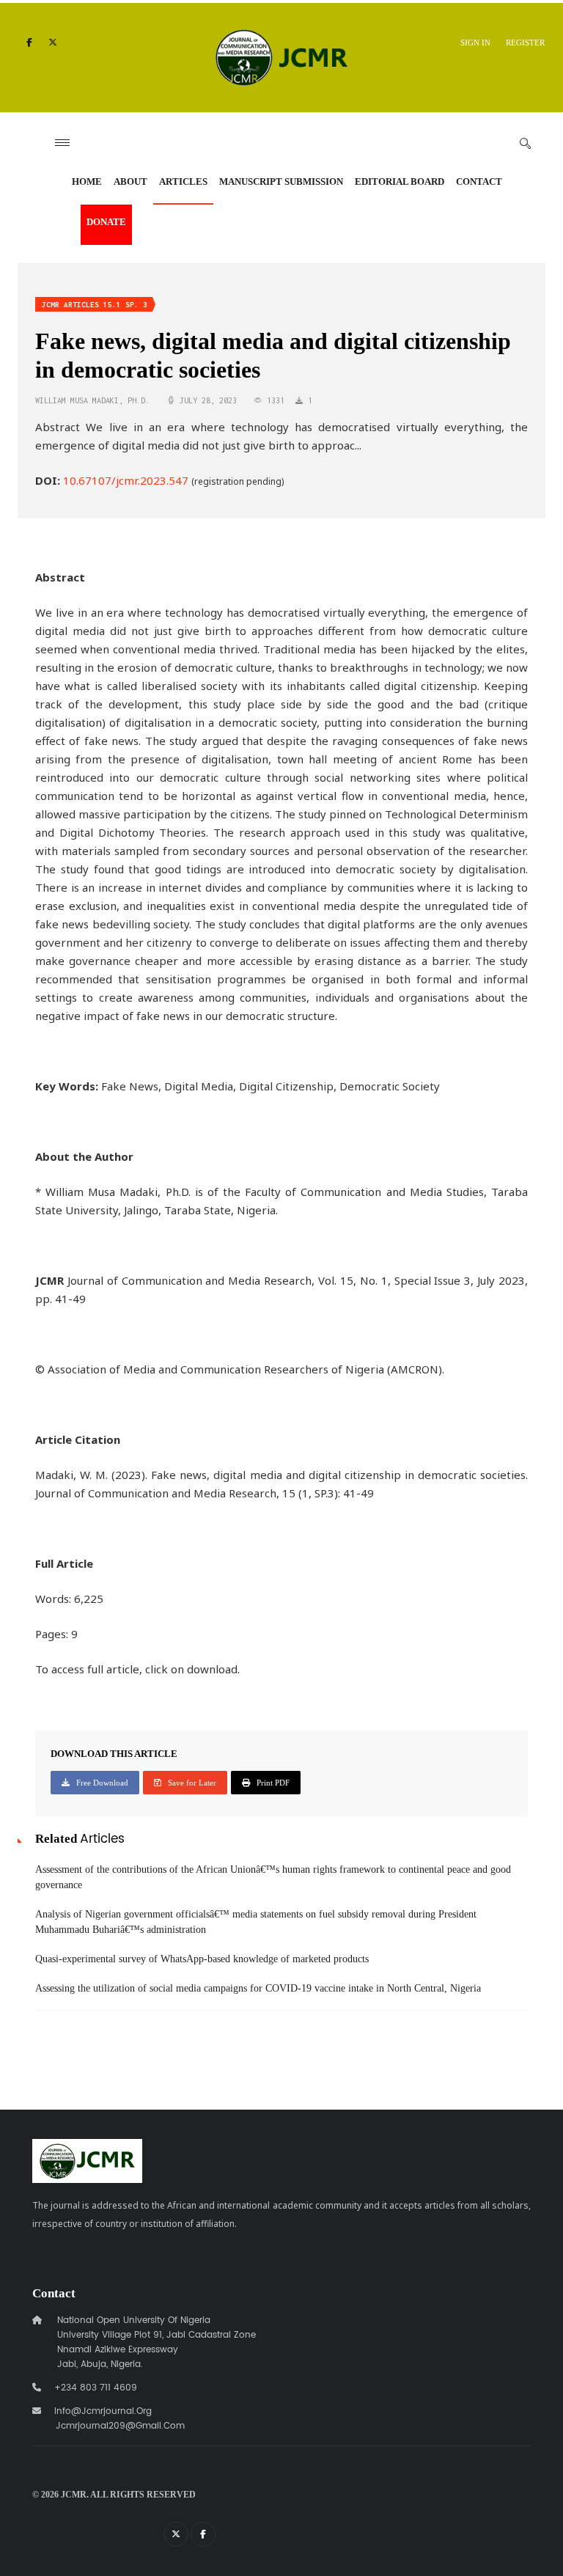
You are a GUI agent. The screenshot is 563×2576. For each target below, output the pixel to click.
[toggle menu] (62, 143)
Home (87, 181)
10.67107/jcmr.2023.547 (126, 480)
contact (479, 181)
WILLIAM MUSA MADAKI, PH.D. (92, 400)
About (130, 181)
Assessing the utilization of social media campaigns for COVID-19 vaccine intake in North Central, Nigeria (258, 1988)
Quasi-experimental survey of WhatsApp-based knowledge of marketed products (202, 1959)
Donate (106, 222)
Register (525, 43)
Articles (183, 181)
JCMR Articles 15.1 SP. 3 (95, 305)
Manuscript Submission (281, 181)
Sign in (475, 43)
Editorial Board (400, 181)
